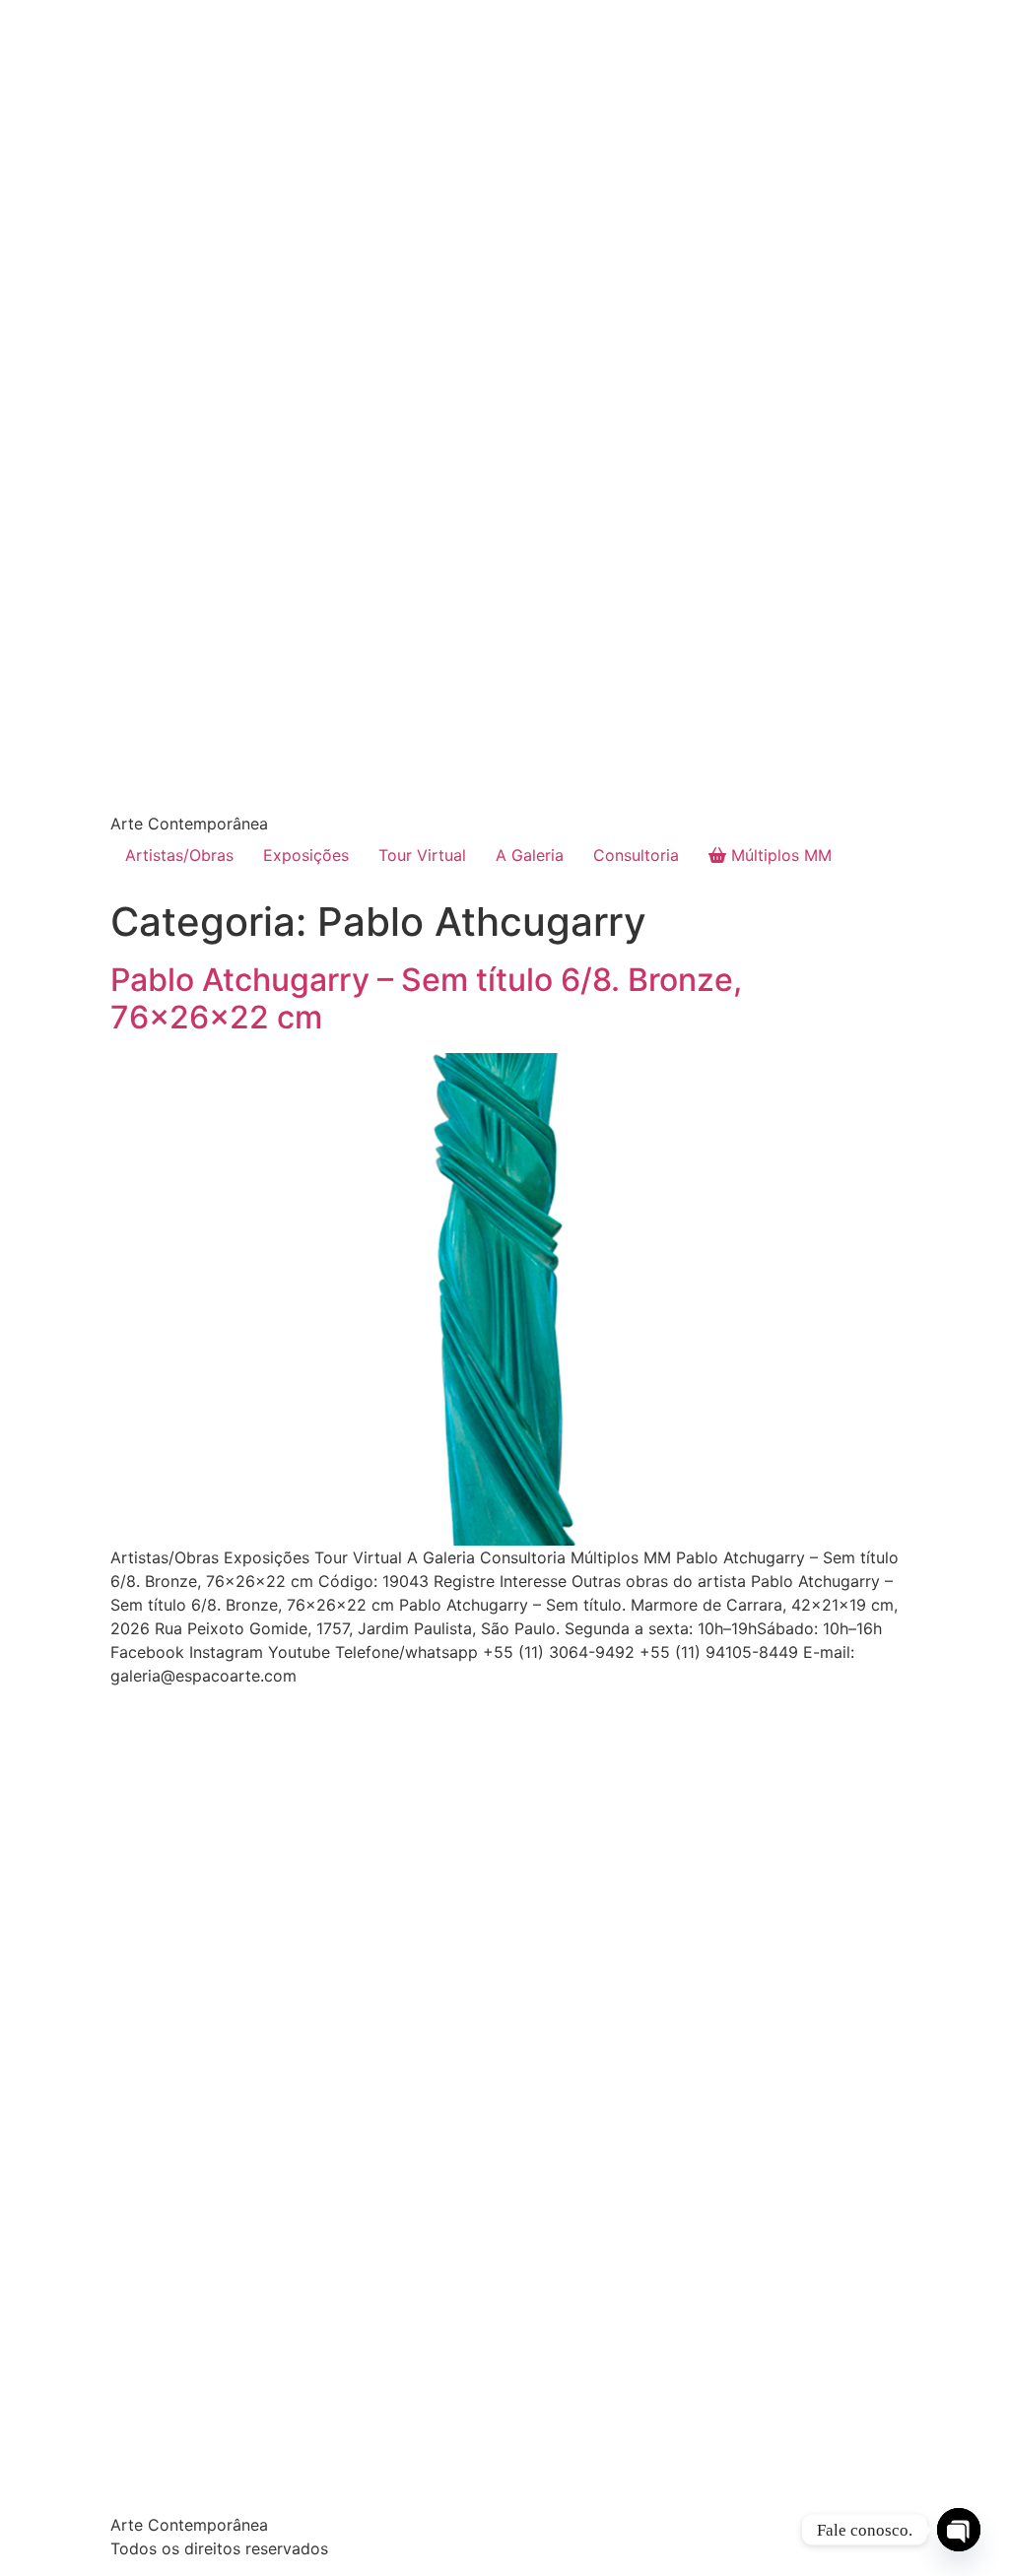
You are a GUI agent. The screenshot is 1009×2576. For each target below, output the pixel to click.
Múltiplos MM (779, 855)
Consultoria (636, 855)
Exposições (306, 855)
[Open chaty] (959, 2530)
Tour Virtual (422, 855)
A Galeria (530, 855)
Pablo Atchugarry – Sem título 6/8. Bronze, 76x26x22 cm (426, 998)
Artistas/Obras (179, 855)
